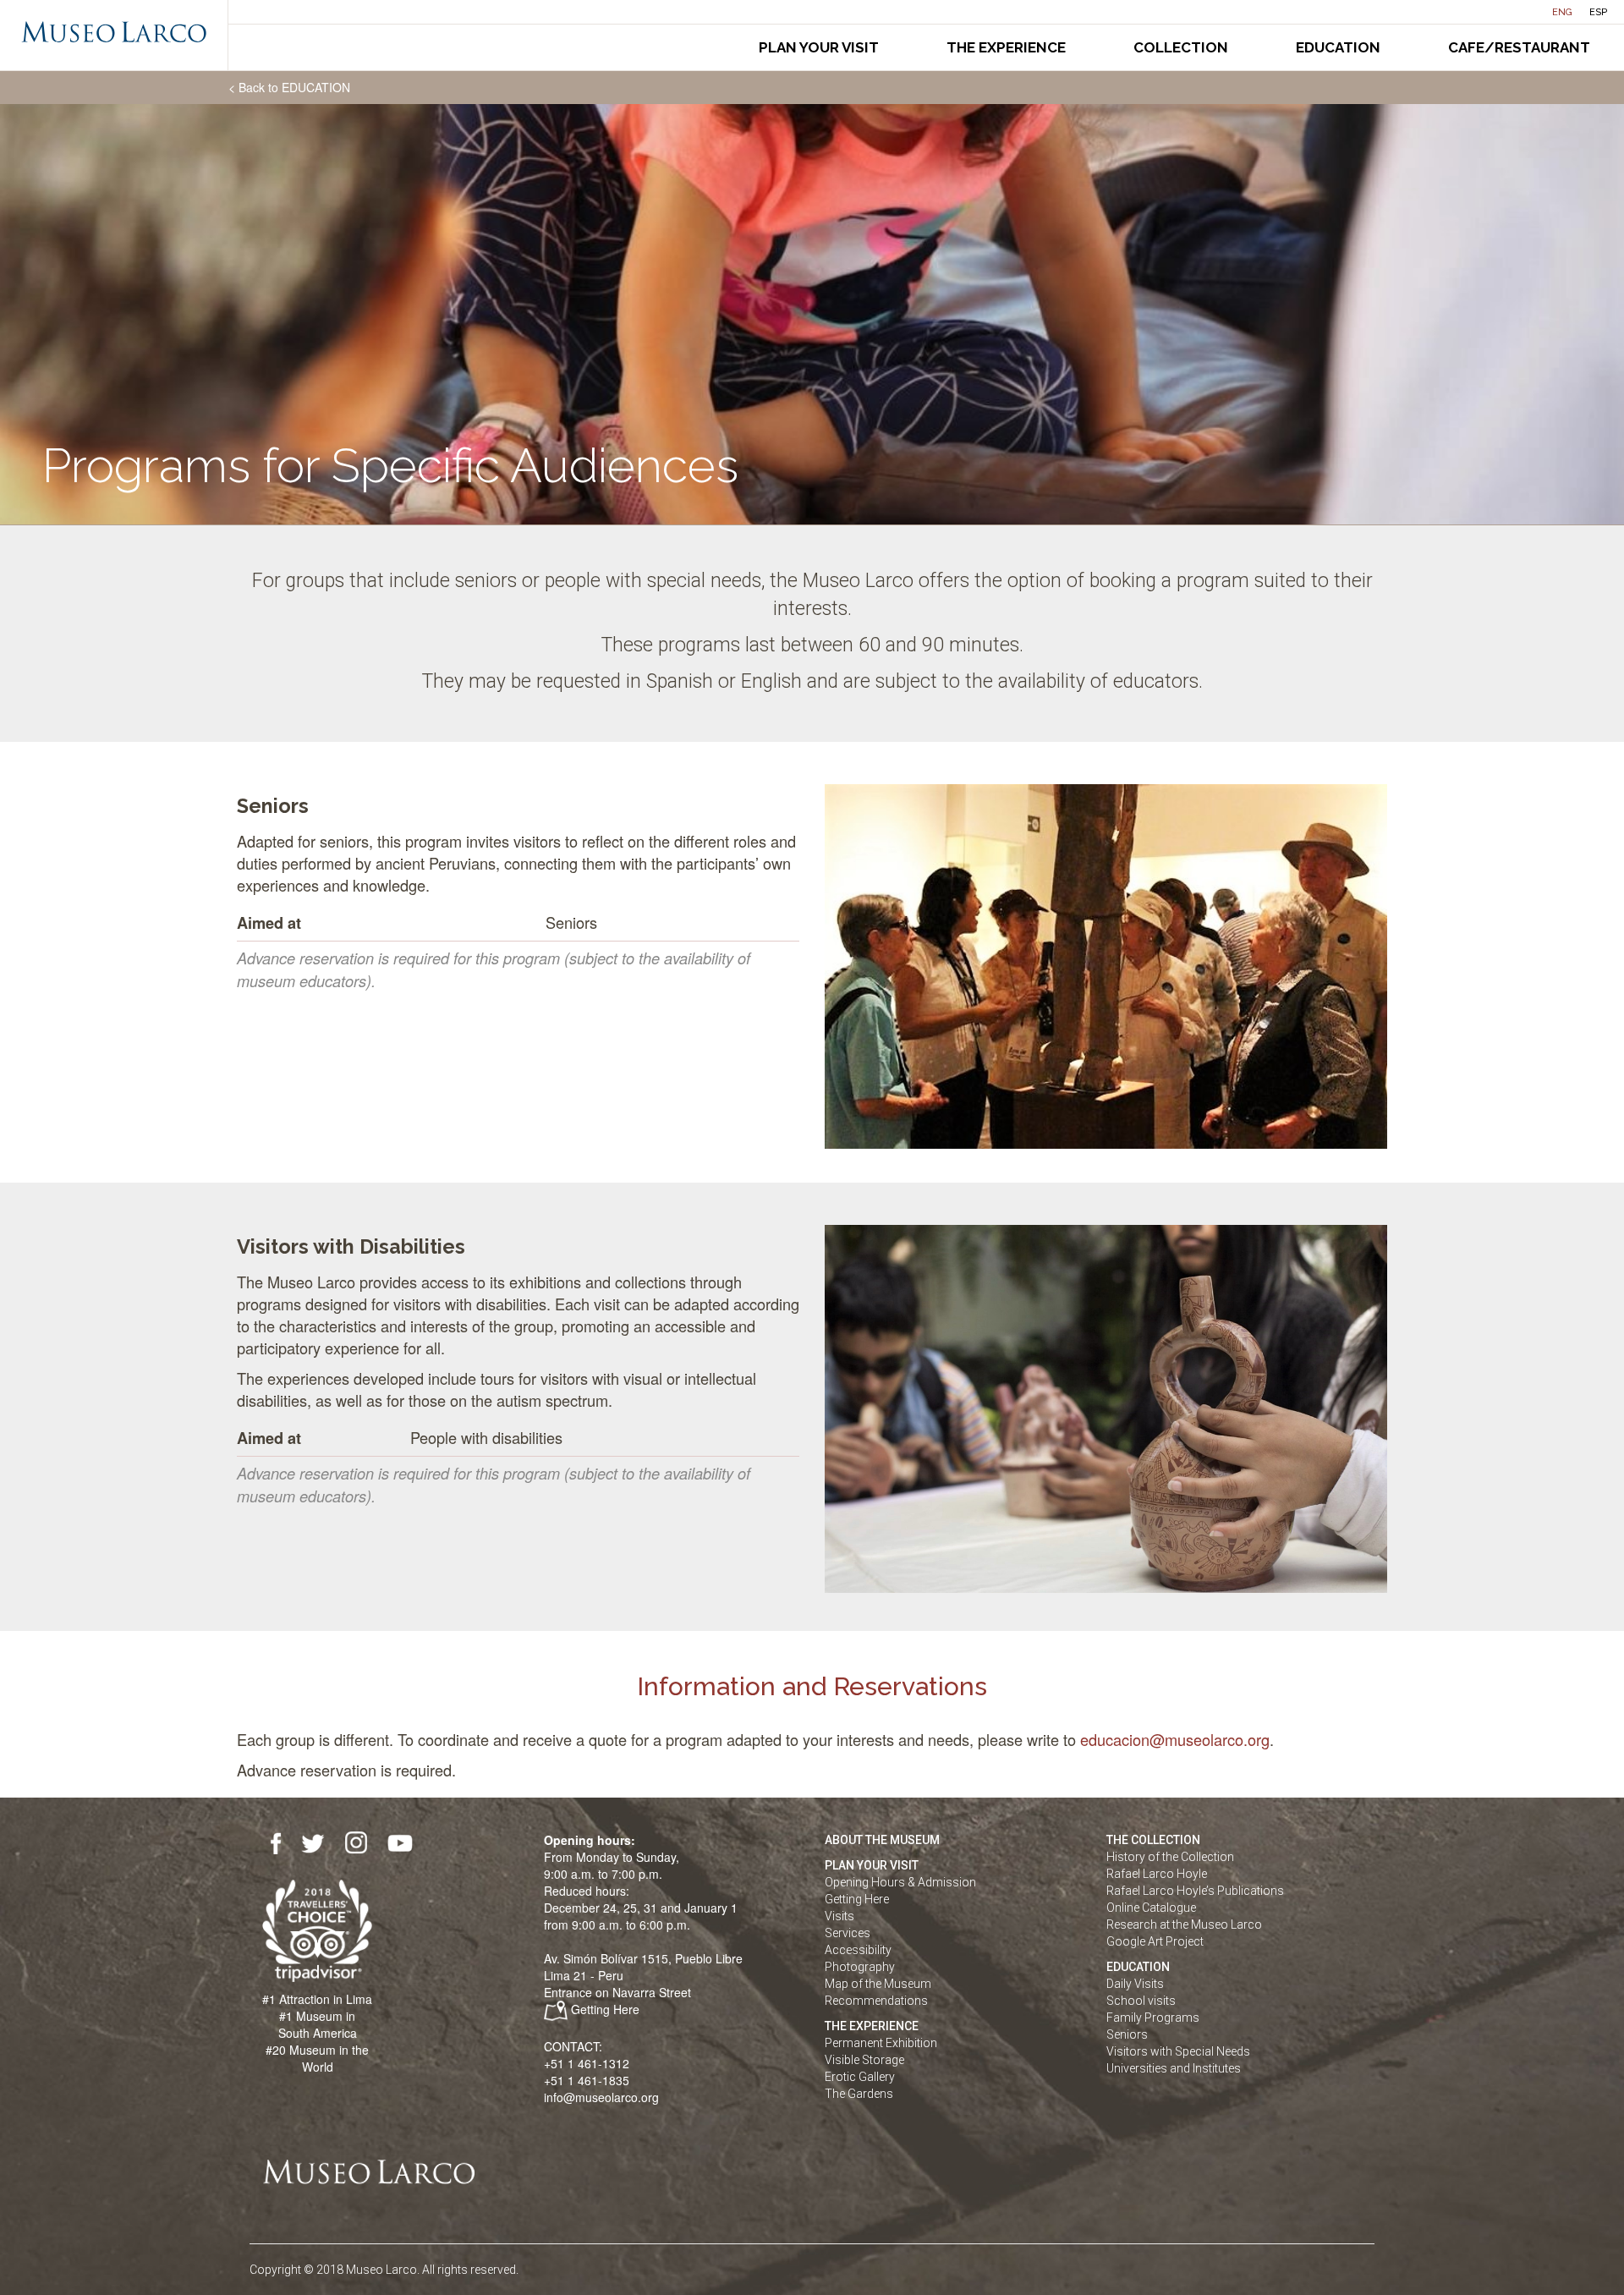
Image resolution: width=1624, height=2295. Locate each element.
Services (848, 1933)
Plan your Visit (819, 47)
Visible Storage (864, 2060)
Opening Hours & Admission (900, 1882)
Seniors (1127, 2034)
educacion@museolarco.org (1175, 1739)
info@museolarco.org (601, 2097)
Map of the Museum (878, 1984)
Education (1338, 47)
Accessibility (858, 1950)
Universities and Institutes (1174, 2068)
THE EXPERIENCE (872, 2026)
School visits (1141, 2001)
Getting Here (605, 2009)
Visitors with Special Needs (1178, 2051)
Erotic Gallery (860, 2077)
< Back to (289, 87)
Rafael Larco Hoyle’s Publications (1195, 1891)
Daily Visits (1135, 1984)
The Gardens (859, 2094)
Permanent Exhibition (881, 2043)
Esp (1598, 12)
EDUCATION (1138, 1967)
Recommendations (876, 2001)
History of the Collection (1170, 1857)
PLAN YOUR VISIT (872, 1865)
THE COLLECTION (1153, 1840)
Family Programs (1153, 2018)
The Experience (1006, 47)
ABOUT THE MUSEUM (882, 1840)
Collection (1181, 47)
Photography (860, 1967)
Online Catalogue (1151, 1908)
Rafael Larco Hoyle (1157, 1874)
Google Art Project (1155, 1941)
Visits (839, 1916)
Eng (1562, 12)
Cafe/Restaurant (1519, 47)
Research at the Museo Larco (1184, 1924)
